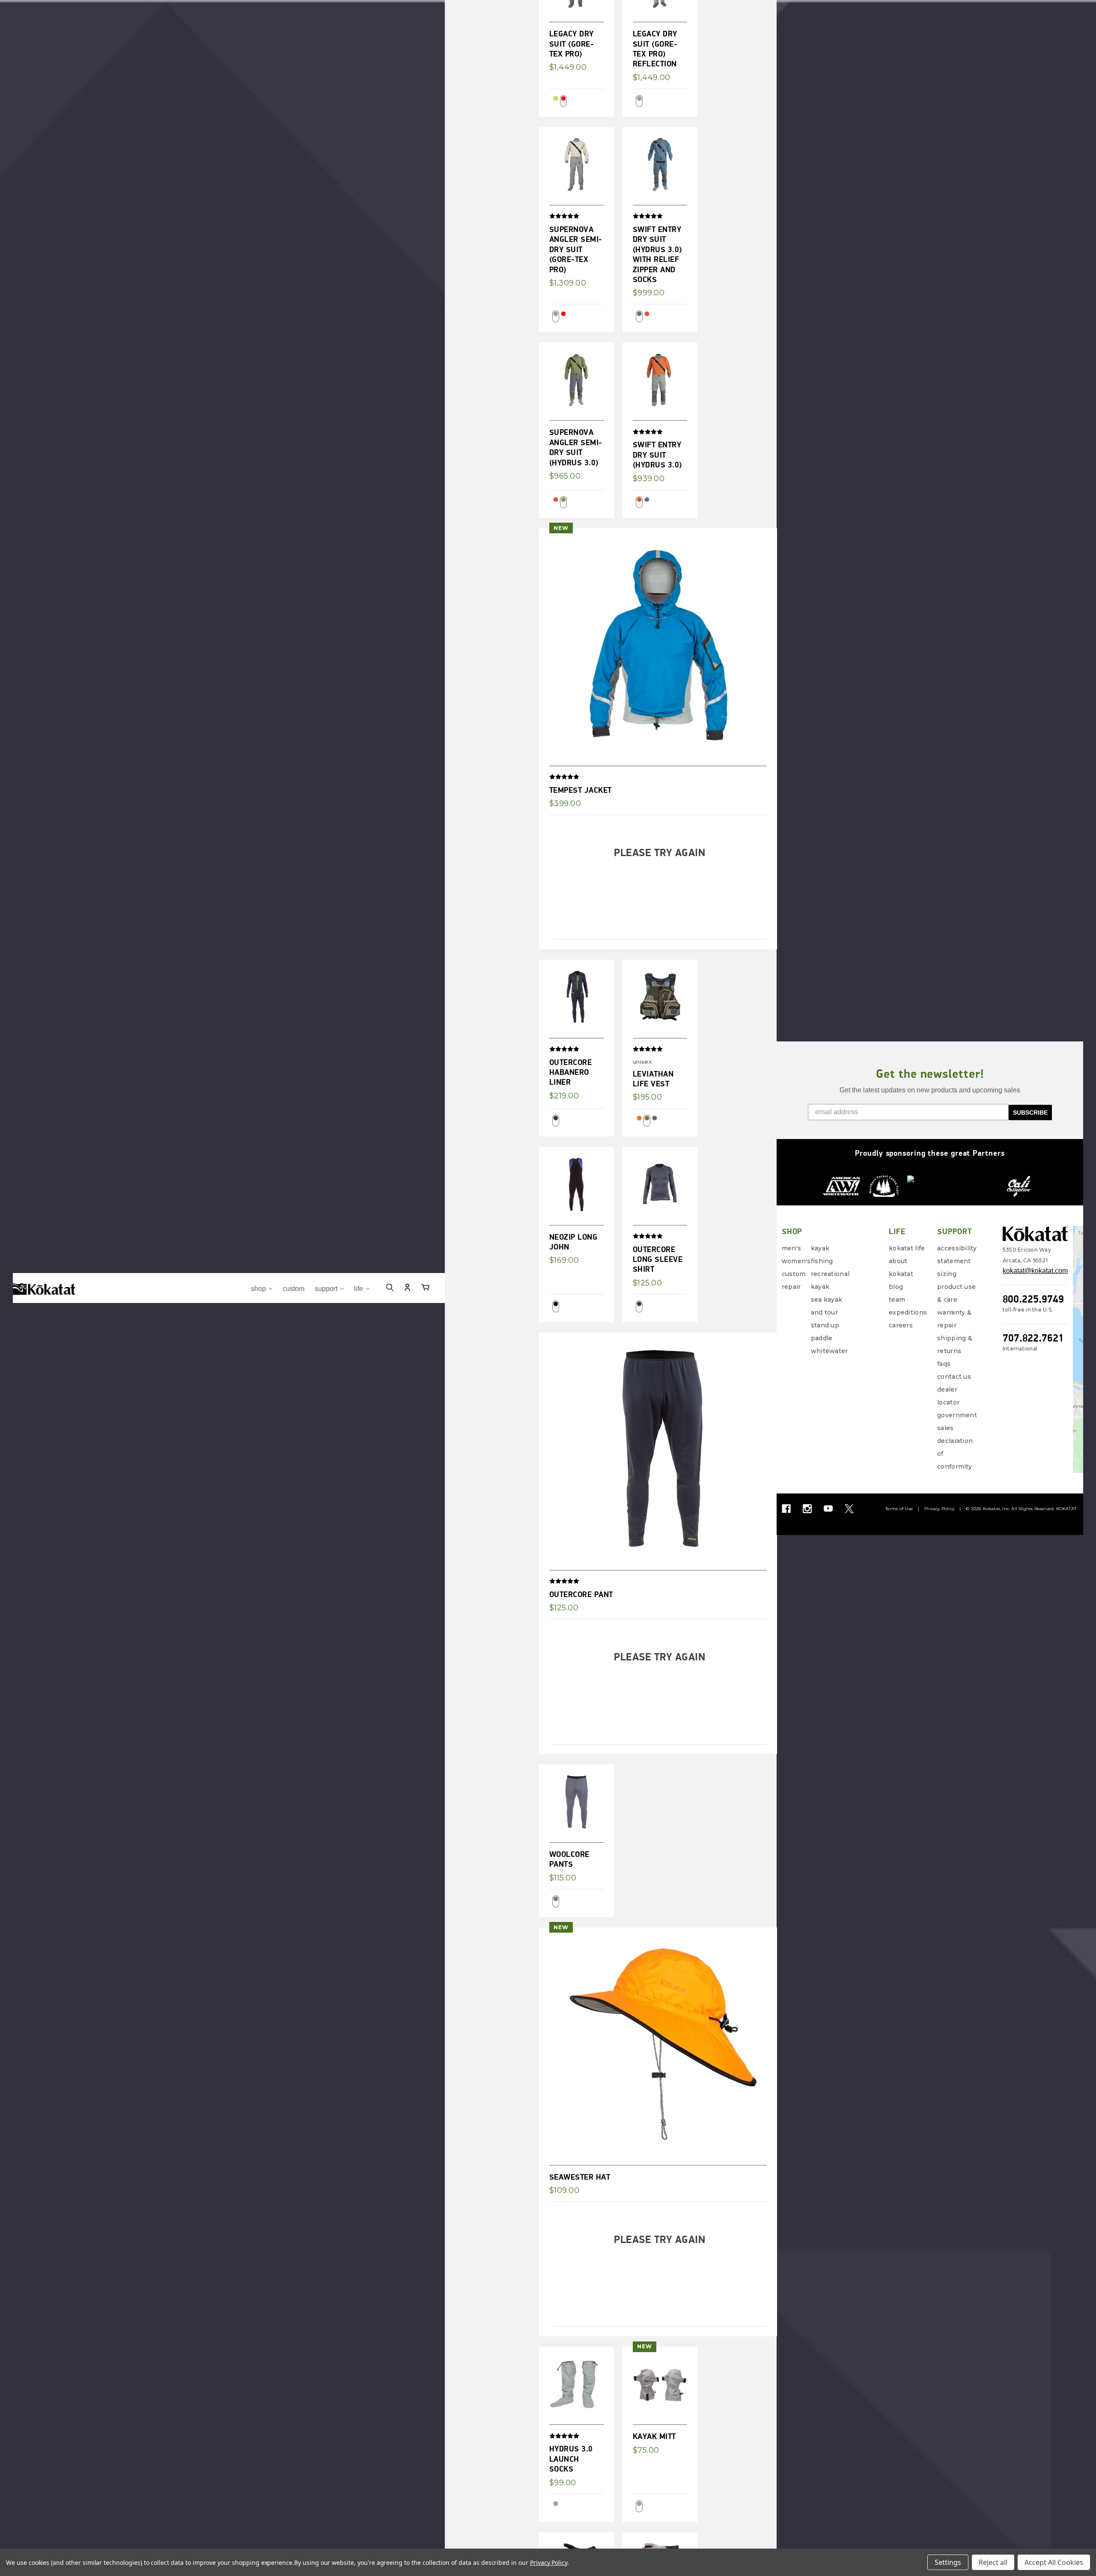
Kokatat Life (907, 1248)
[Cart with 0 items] (425, 1289)
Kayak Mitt (654, 2436)
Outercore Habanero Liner (571, 1072)
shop (259, 1289)
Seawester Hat (580, 2177)
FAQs (944, 1364)
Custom (794, 1274)
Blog (896, 1287)
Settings (948, 2562)
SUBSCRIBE (1030, 1112)
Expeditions (908, 1312)
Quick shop (579, 148)
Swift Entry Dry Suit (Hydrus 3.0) (657, 455)
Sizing (947, 1274)
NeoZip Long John (573, 1242)
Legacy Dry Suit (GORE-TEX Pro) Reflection (655, 49)
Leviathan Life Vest (653, 1079)
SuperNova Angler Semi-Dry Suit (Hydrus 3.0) (576, 447)
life (359, 1289)
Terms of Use (899, 1509)
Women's (796, 1261)
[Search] (390, 1289)
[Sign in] (407, 1289)
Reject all (993, 2562)
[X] (849, 1509)
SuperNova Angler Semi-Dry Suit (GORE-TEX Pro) (576, 249)
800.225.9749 (1033, 1299)
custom (293, 1289)
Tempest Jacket (581, 790)
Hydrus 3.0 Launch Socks (571, 2459)
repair (791, 1287)
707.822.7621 (1033, 1338)
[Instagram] (807, 1509)
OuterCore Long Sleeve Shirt (658, 1259)
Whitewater (829, 1351)
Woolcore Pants (569, 1859)
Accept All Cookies (1054, 2562)
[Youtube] (828, 1509)
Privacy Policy (939, 1509)
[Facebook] (786, 1509)
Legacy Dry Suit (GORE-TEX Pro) (572, 44)
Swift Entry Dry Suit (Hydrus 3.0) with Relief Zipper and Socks (657, 254)
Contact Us (954, 1377)
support (327, 1289)
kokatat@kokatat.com (1035, 1271)
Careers (901, 1325)
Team (897, 1300)
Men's (791, 1248)
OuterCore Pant (581, 1594)
